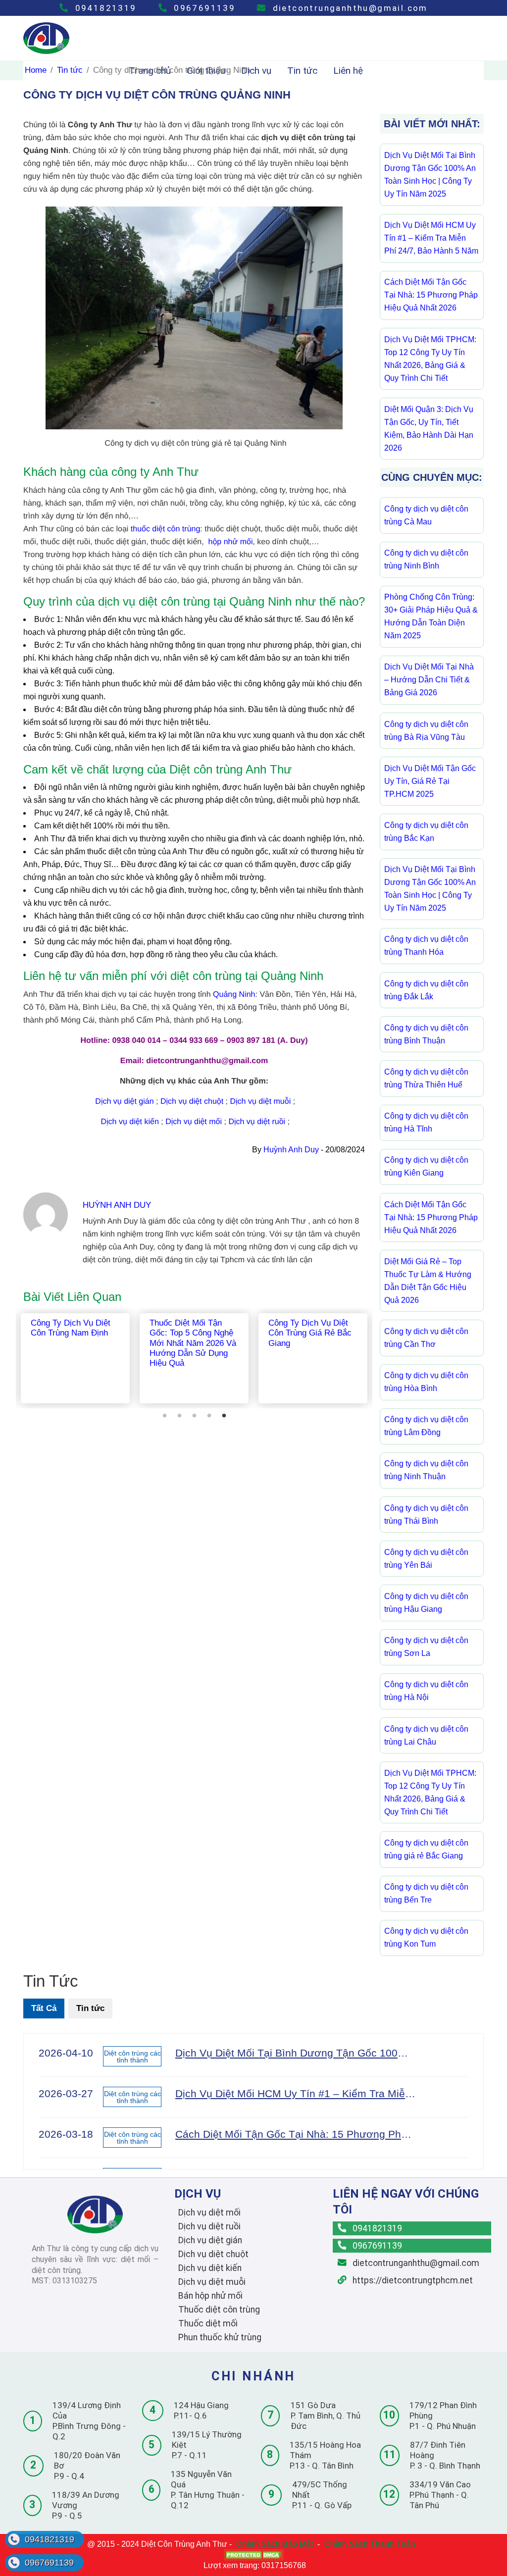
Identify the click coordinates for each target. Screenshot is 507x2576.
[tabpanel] (75, 1358)
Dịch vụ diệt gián (124, 1102)
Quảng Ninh (234, 995)
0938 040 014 (137, 1041)
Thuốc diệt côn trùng (219, 2310)
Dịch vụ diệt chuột (192, 1102)
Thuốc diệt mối (208, 2323)
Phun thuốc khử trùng (220, 2337)
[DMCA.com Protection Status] (253, 2555)
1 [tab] (164, 1416)
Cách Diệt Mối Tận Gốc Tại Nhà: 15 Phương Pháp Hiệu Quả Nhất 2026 (431, 295)
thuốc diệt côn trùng (166, 529)
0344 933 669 (194, 1041)
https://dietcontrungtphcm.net (412, 2280)
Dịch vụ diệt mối (194, 1122)
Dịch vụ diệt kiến (129, 1122)
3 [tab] (194, 1416)
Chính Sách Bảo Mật (275, 2544)
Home (36, 70)
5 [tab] (224, 1416)
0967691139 (203, 8)
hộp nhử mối (231, 542)
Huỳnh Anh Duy (291, 1150)
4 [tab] (209, 1416)
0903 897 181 (251, 1041)
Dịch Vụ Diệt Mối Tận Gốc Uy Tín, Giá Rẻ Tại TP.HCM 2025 (430, 781)
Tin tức (70, 70)
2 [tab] (179, 1416)
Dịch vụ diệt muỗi (261, 1102)
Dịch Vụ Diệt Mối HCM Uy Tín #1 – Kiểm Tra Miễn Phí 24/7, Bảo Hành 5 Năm (431, 238)
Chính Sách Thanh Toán (370, 2544)
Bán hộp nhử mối (210, 2296)
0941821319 (104, 8)
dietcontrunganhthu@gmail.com (349, 8)
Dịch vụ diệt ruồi (257, 1122)
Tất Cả (44, 2008)
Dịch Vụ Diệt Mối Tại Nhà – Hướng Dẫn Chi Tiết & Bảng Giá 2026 (429, 680)
